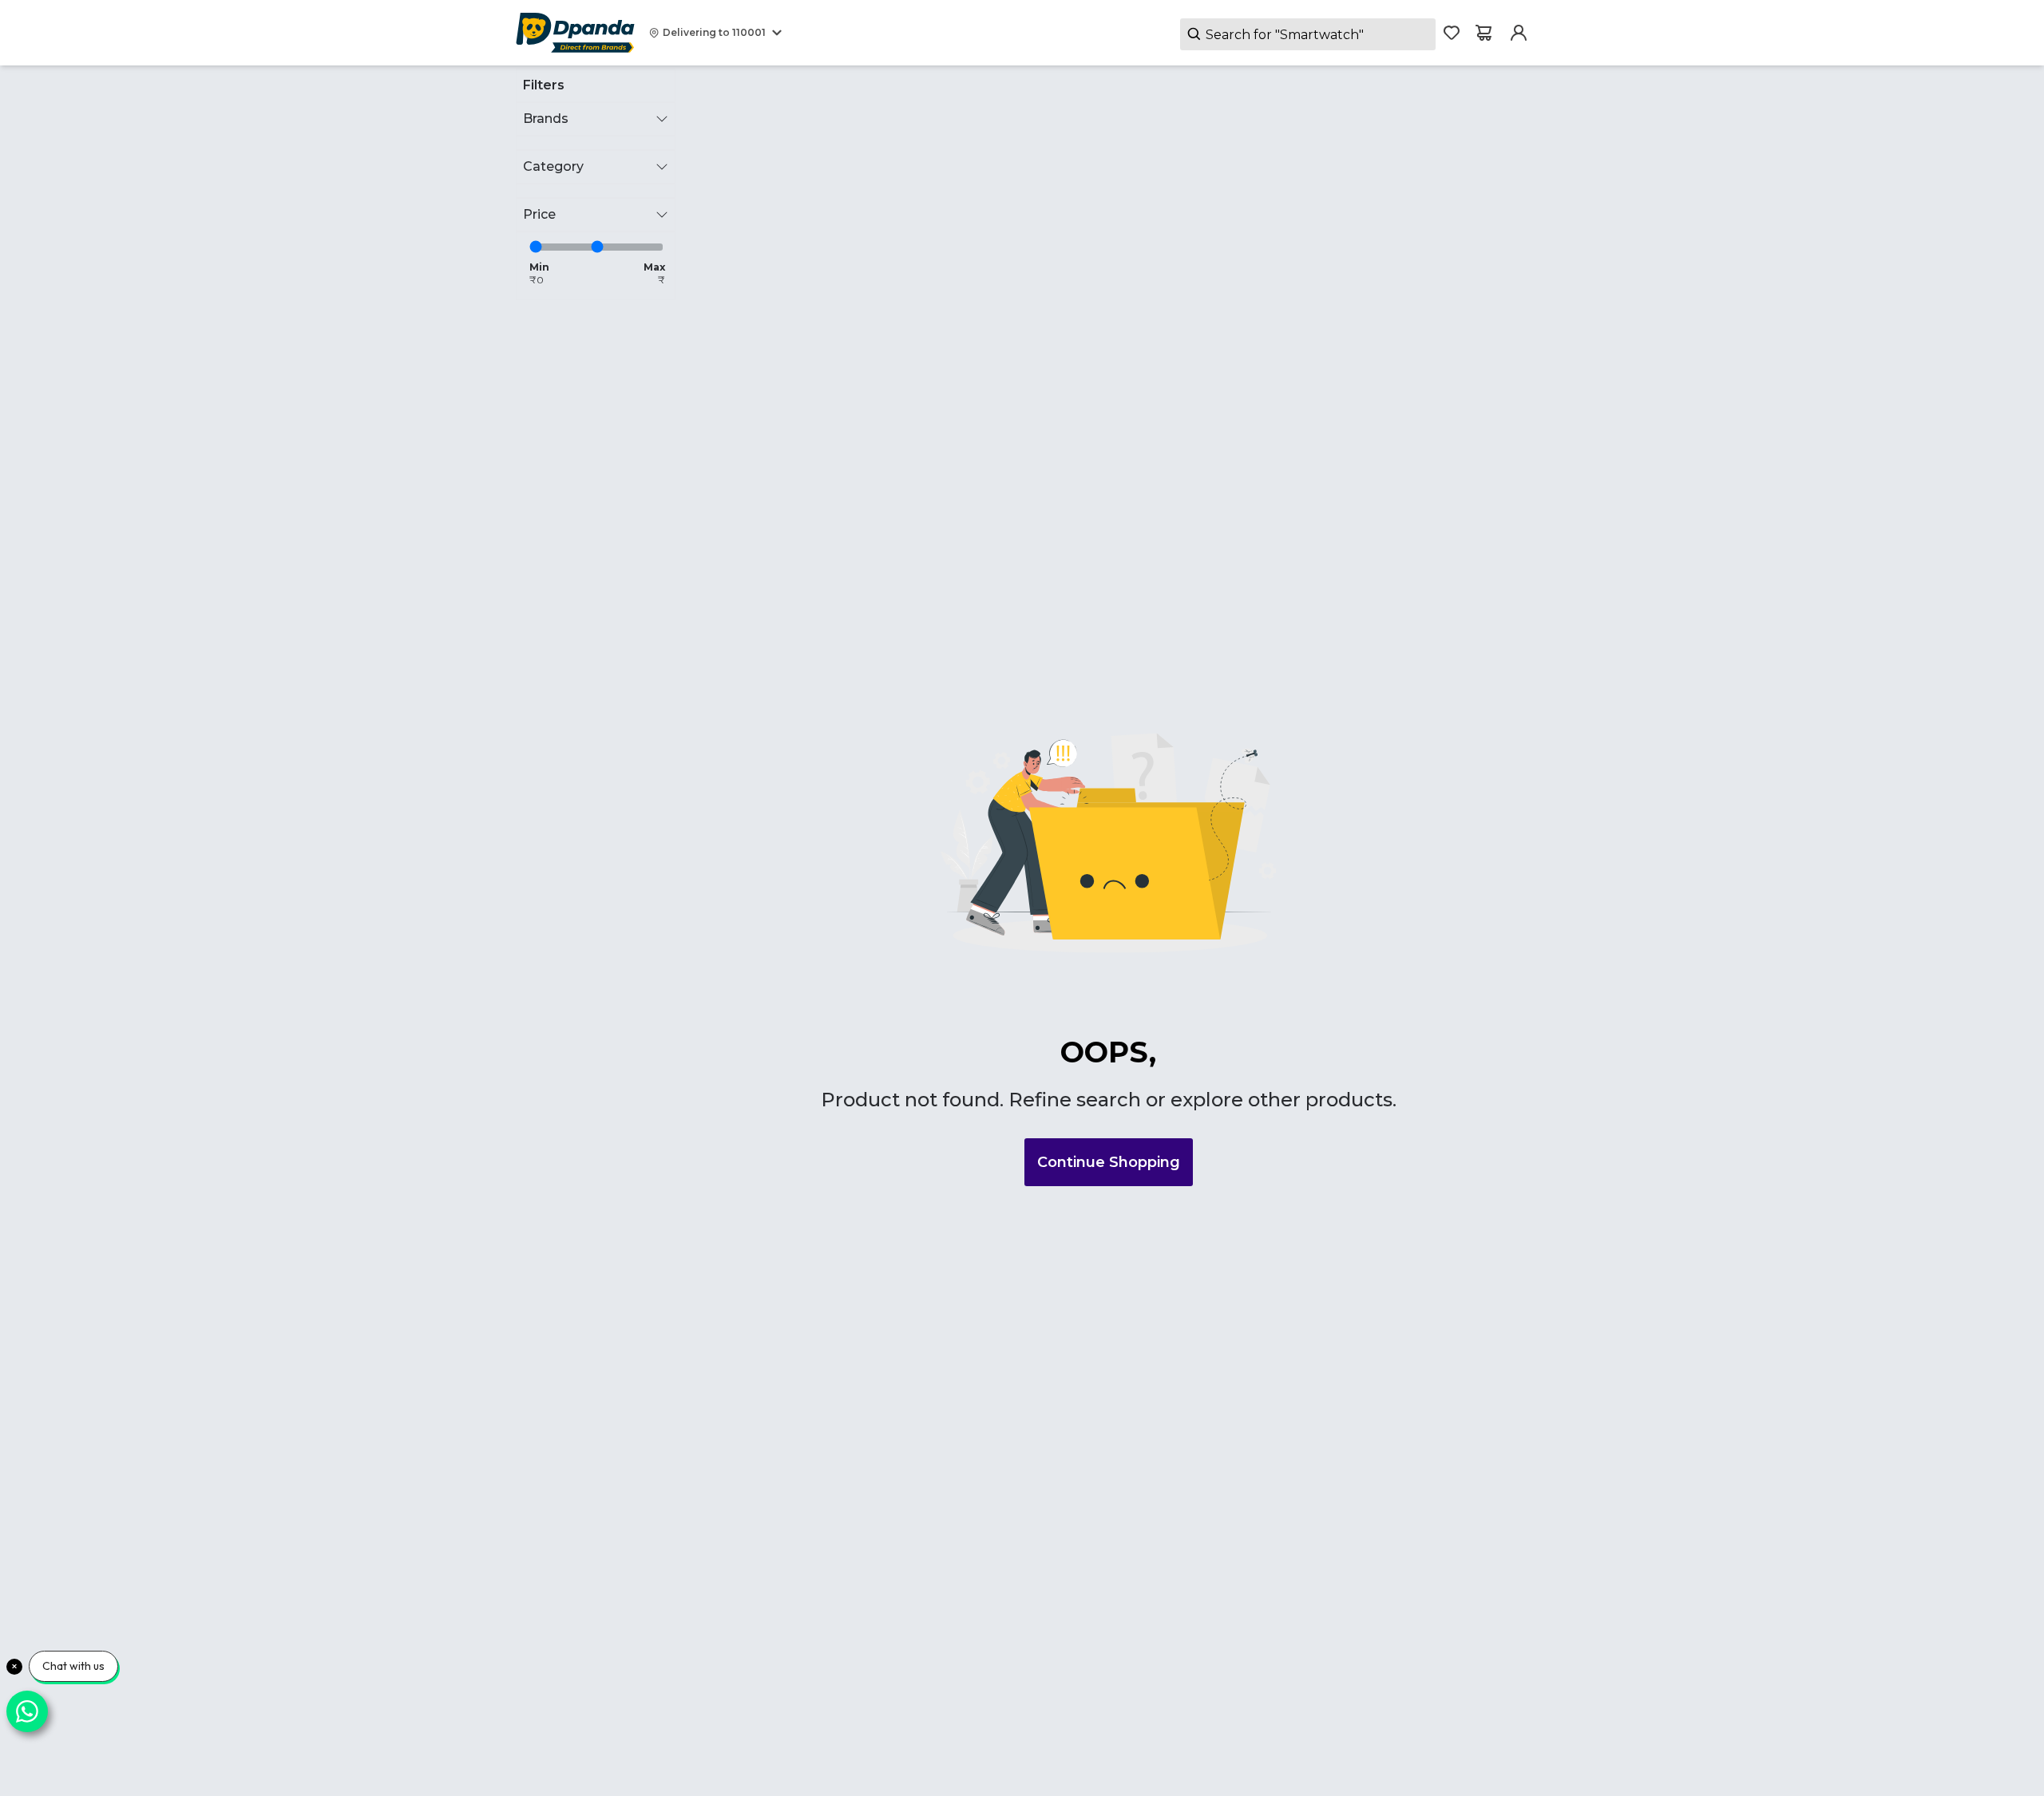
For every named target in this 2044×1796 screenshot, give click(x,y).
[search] (1308, 34)
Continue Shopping (1109, 1162)
